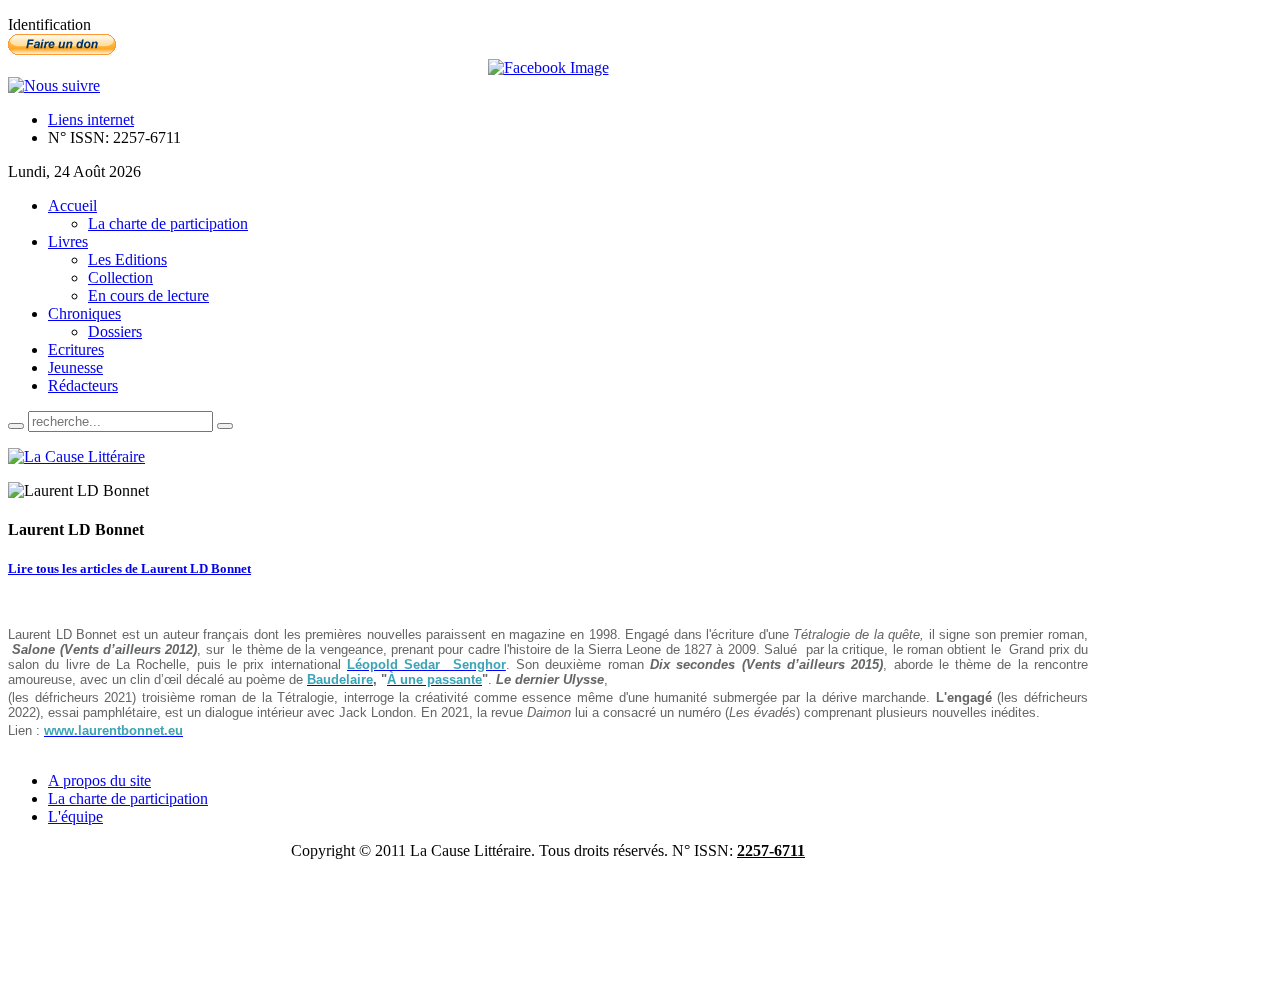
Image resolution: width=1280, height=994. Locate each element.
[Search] (16, 426)
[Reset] (225, 426)
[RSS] (54, 85)
